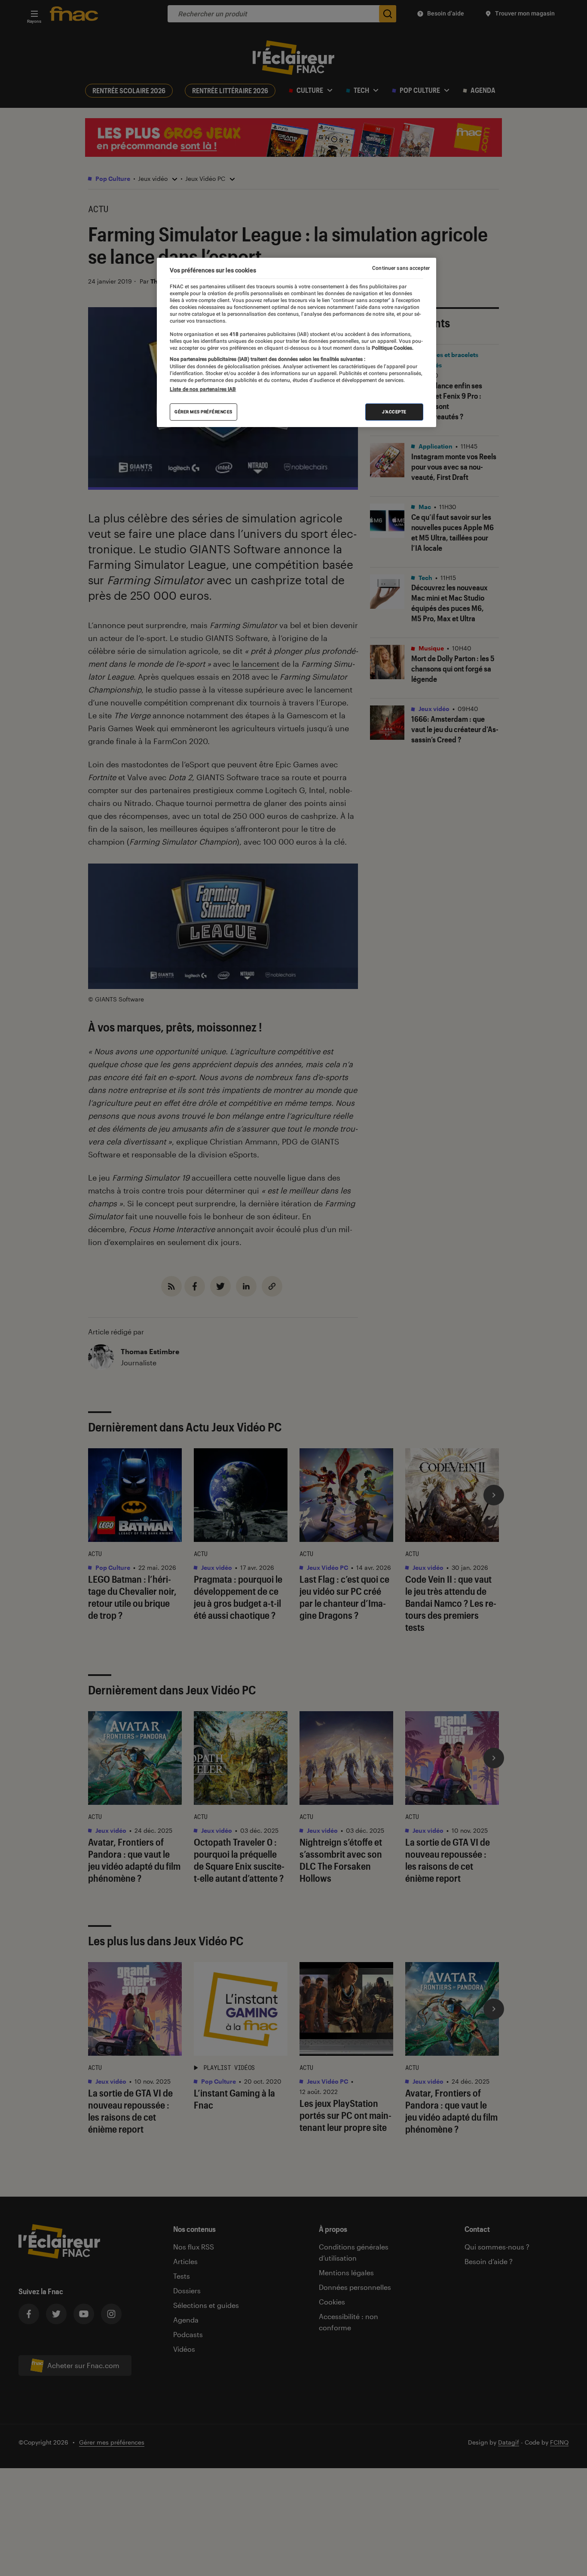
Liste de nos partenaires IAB (203, 389)
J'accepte (394, 412)
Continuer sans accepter (401, 268)
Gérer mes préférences (203, 412)
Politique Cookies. (392, 348)
